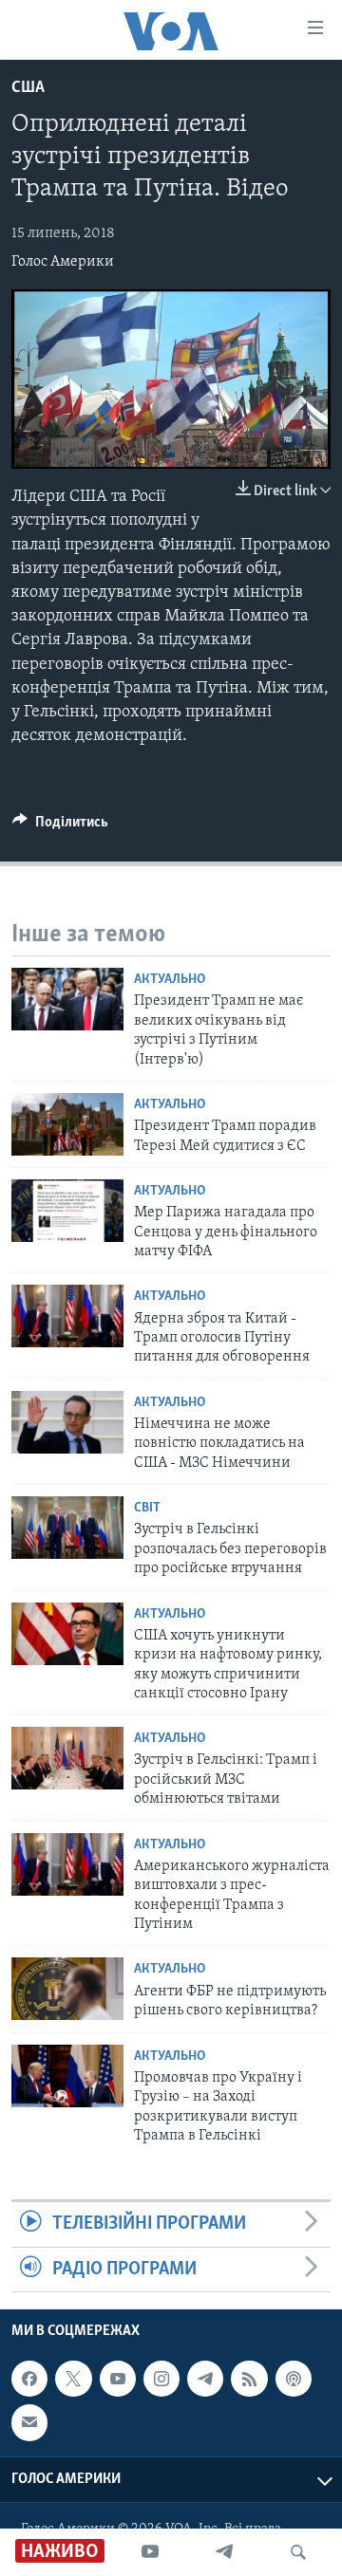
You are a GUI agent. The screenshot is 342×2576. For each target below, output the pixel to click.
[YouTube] (150, 2552)
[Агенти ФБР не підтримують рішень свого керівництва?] (67, 1989)
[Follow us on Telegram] (205, 2379)
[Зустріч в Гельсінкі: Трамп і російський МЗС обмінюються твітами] (67, 1758)
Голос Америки (63, 262)
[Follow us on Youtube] (118, 2379)
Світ (147, 1508)
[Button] (60, 826)
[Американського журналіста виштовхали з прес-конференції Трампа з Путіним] (67, 1864)
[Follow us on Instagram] (161, 2379)
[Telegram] (224, 2552)
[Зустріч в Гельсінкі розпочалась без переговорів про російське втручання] (67, 1528)
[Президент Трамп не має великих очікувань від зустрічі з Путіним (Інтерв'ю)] (67, 999)
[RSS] (249, 2379)
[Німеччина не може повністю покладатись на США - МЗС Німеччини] (67, 1422)
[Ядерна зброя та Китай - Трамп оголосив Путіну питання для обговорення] (67, 1316)
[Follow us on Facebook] (29, 2379)
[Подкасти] (294, 2379)
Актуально (170, 980)
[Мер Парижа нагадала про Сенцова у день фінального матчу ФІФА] (67, 1211)
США (28, 88)
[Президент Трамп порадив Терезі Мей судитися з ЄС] (67, 1124)
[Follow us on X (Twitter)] (73, 2379)
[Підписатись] (29, 2422)
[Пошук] (298, 2552)
